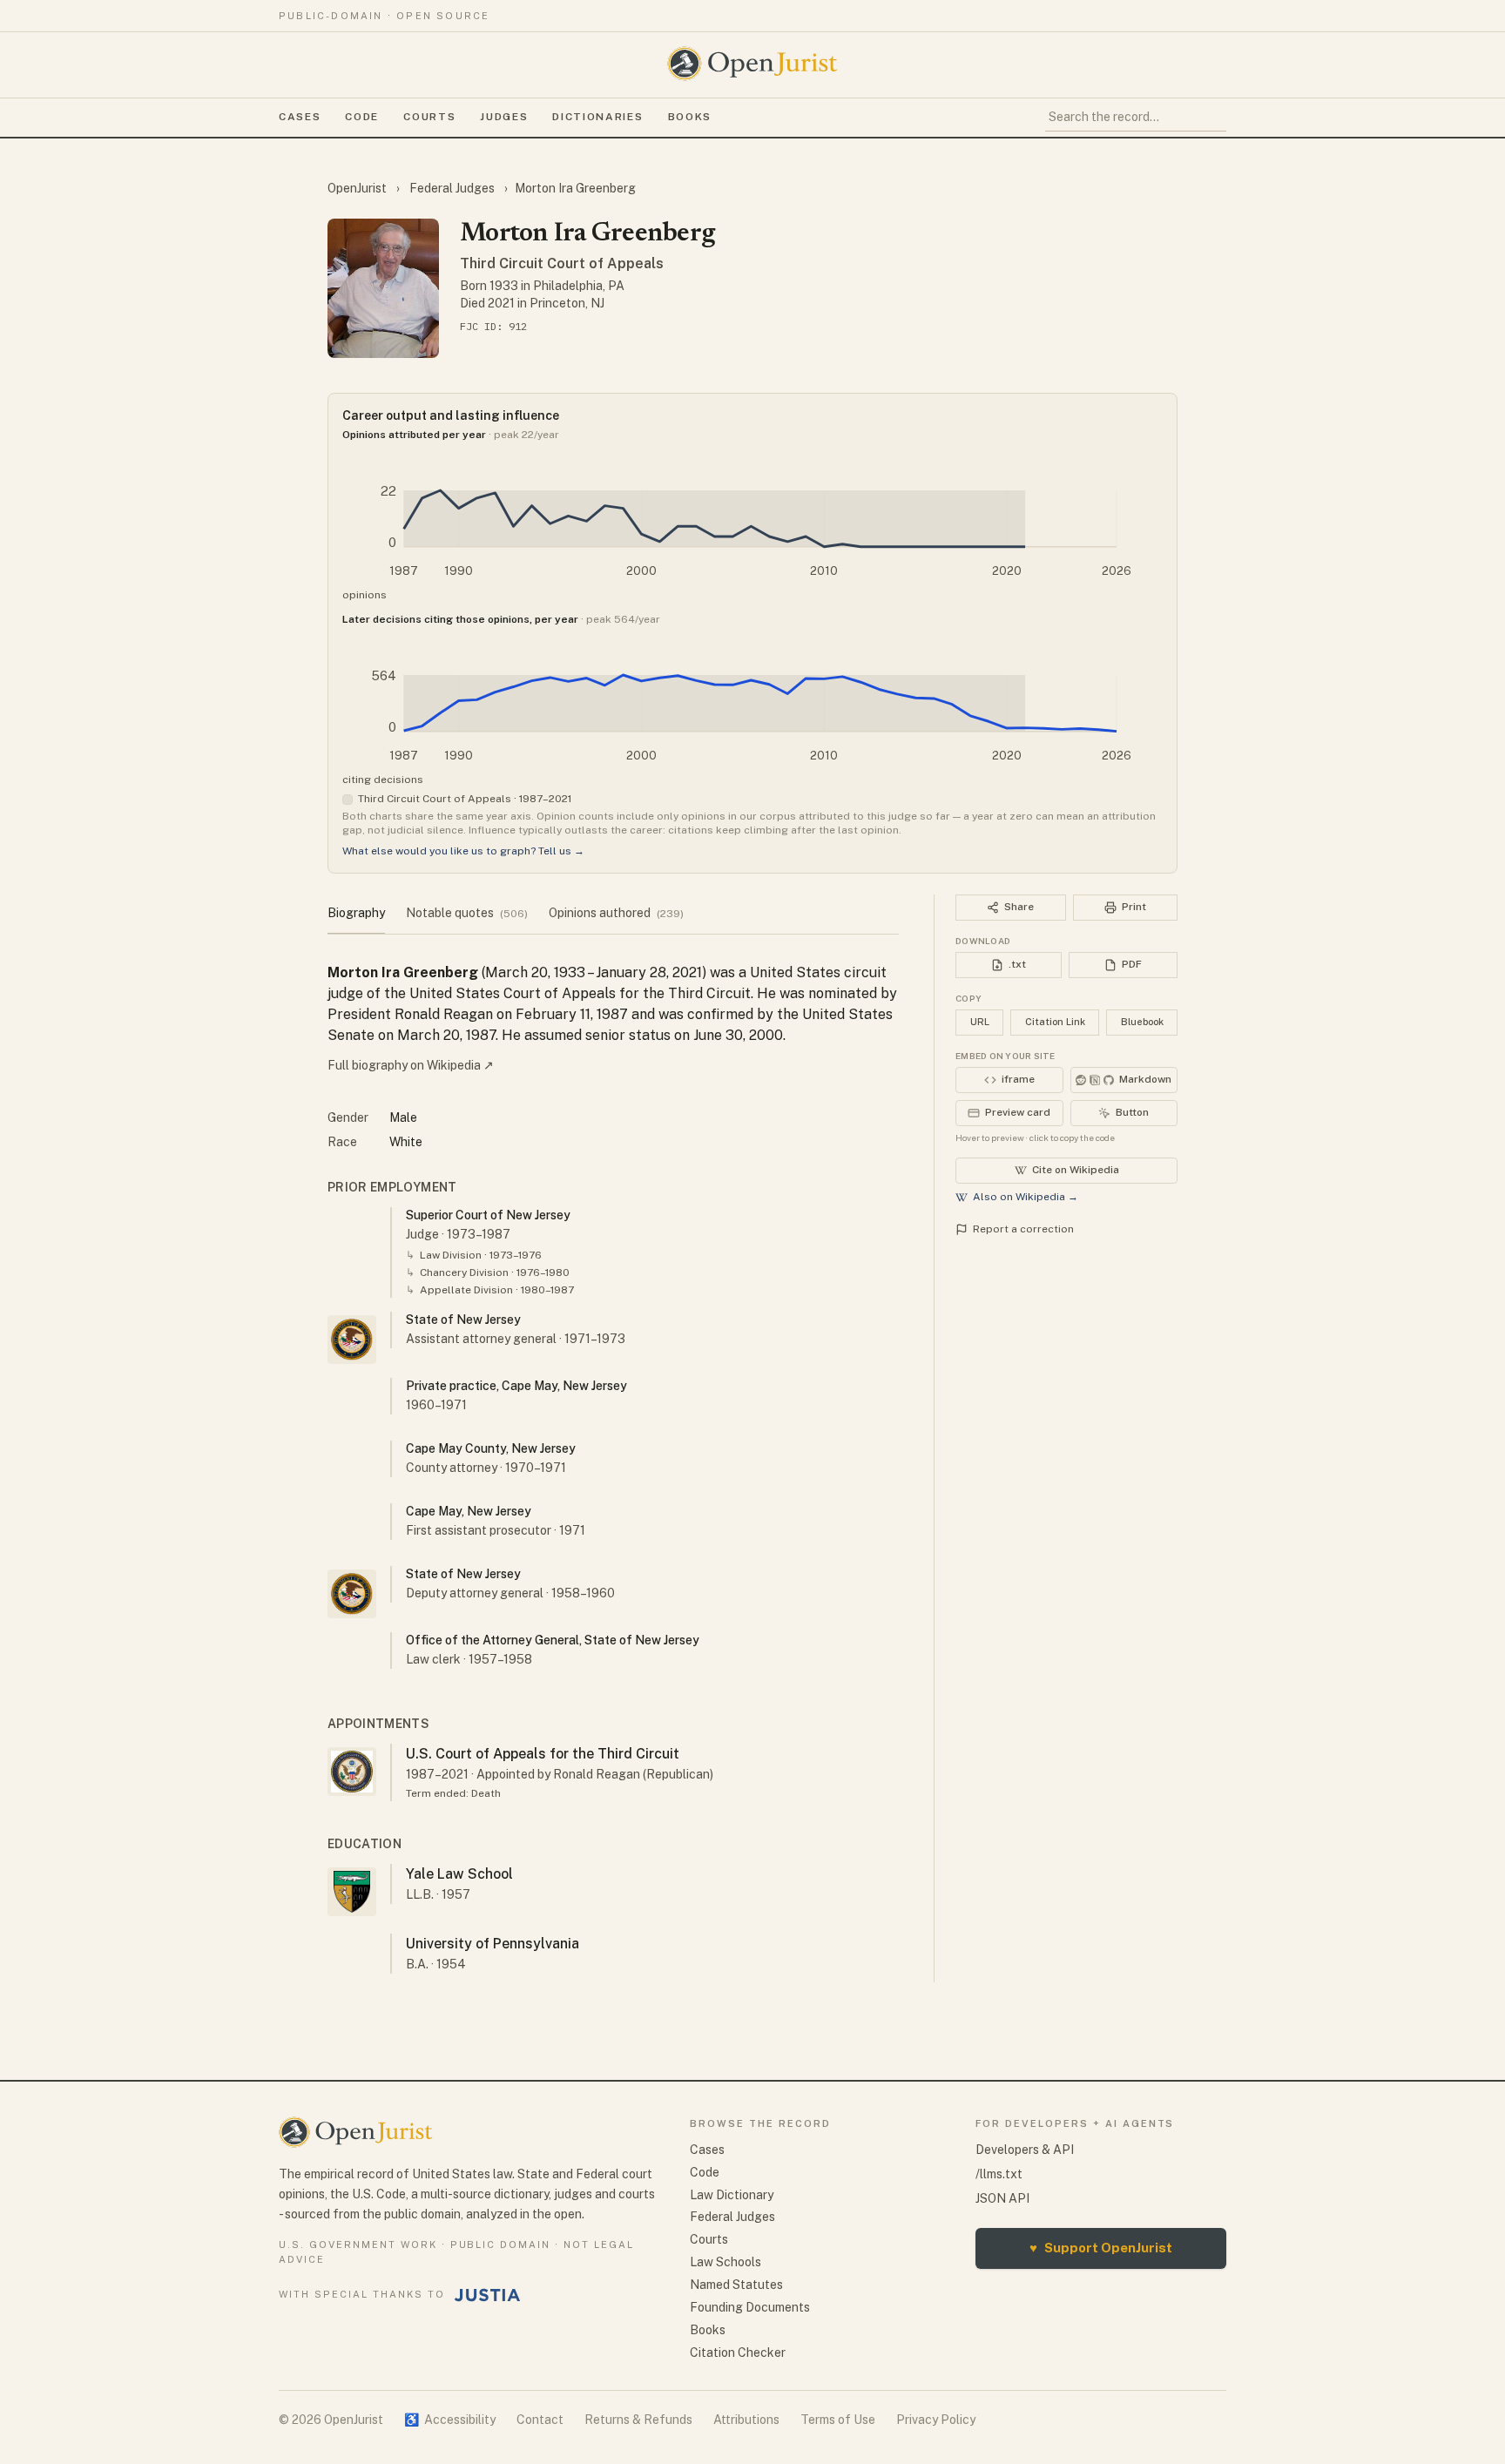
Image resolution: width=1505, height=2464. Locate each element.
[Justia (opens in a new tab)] (488, 2295)
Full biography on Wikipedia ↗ (411, 1065)
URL (980, 1022)
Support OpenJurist (1101, 2248)
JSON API (1002, 2198)
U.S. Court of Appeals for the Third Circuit (543, 1754)
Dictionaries (597, 117)
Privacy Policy (936, 2420)
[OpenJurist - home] (752, 64)
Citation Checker (738, 2353)
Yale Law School (459, 1874)
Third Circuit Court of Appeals (562, 263)
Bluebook (1142, 1022)
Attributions (746, 2420)
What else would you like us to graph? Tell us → (463, 851)
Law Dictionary (732, 2195)
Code (362, 117)
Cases (300, 117)
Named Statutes (736, 2285)
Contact (540, 2420)
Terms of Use (838, 2420)
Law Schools (726, 2262)
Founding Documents (750, 2307)
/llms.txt (999, 2174)
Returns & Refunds (638, 2420)
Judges (504, 117)
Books (690, 117)
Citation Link (1055, 1022)
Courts (429, 117)
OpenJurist (358, 188)
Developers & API (1025, 2150)
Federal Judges (452, 188)
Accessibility (450, 2420)
